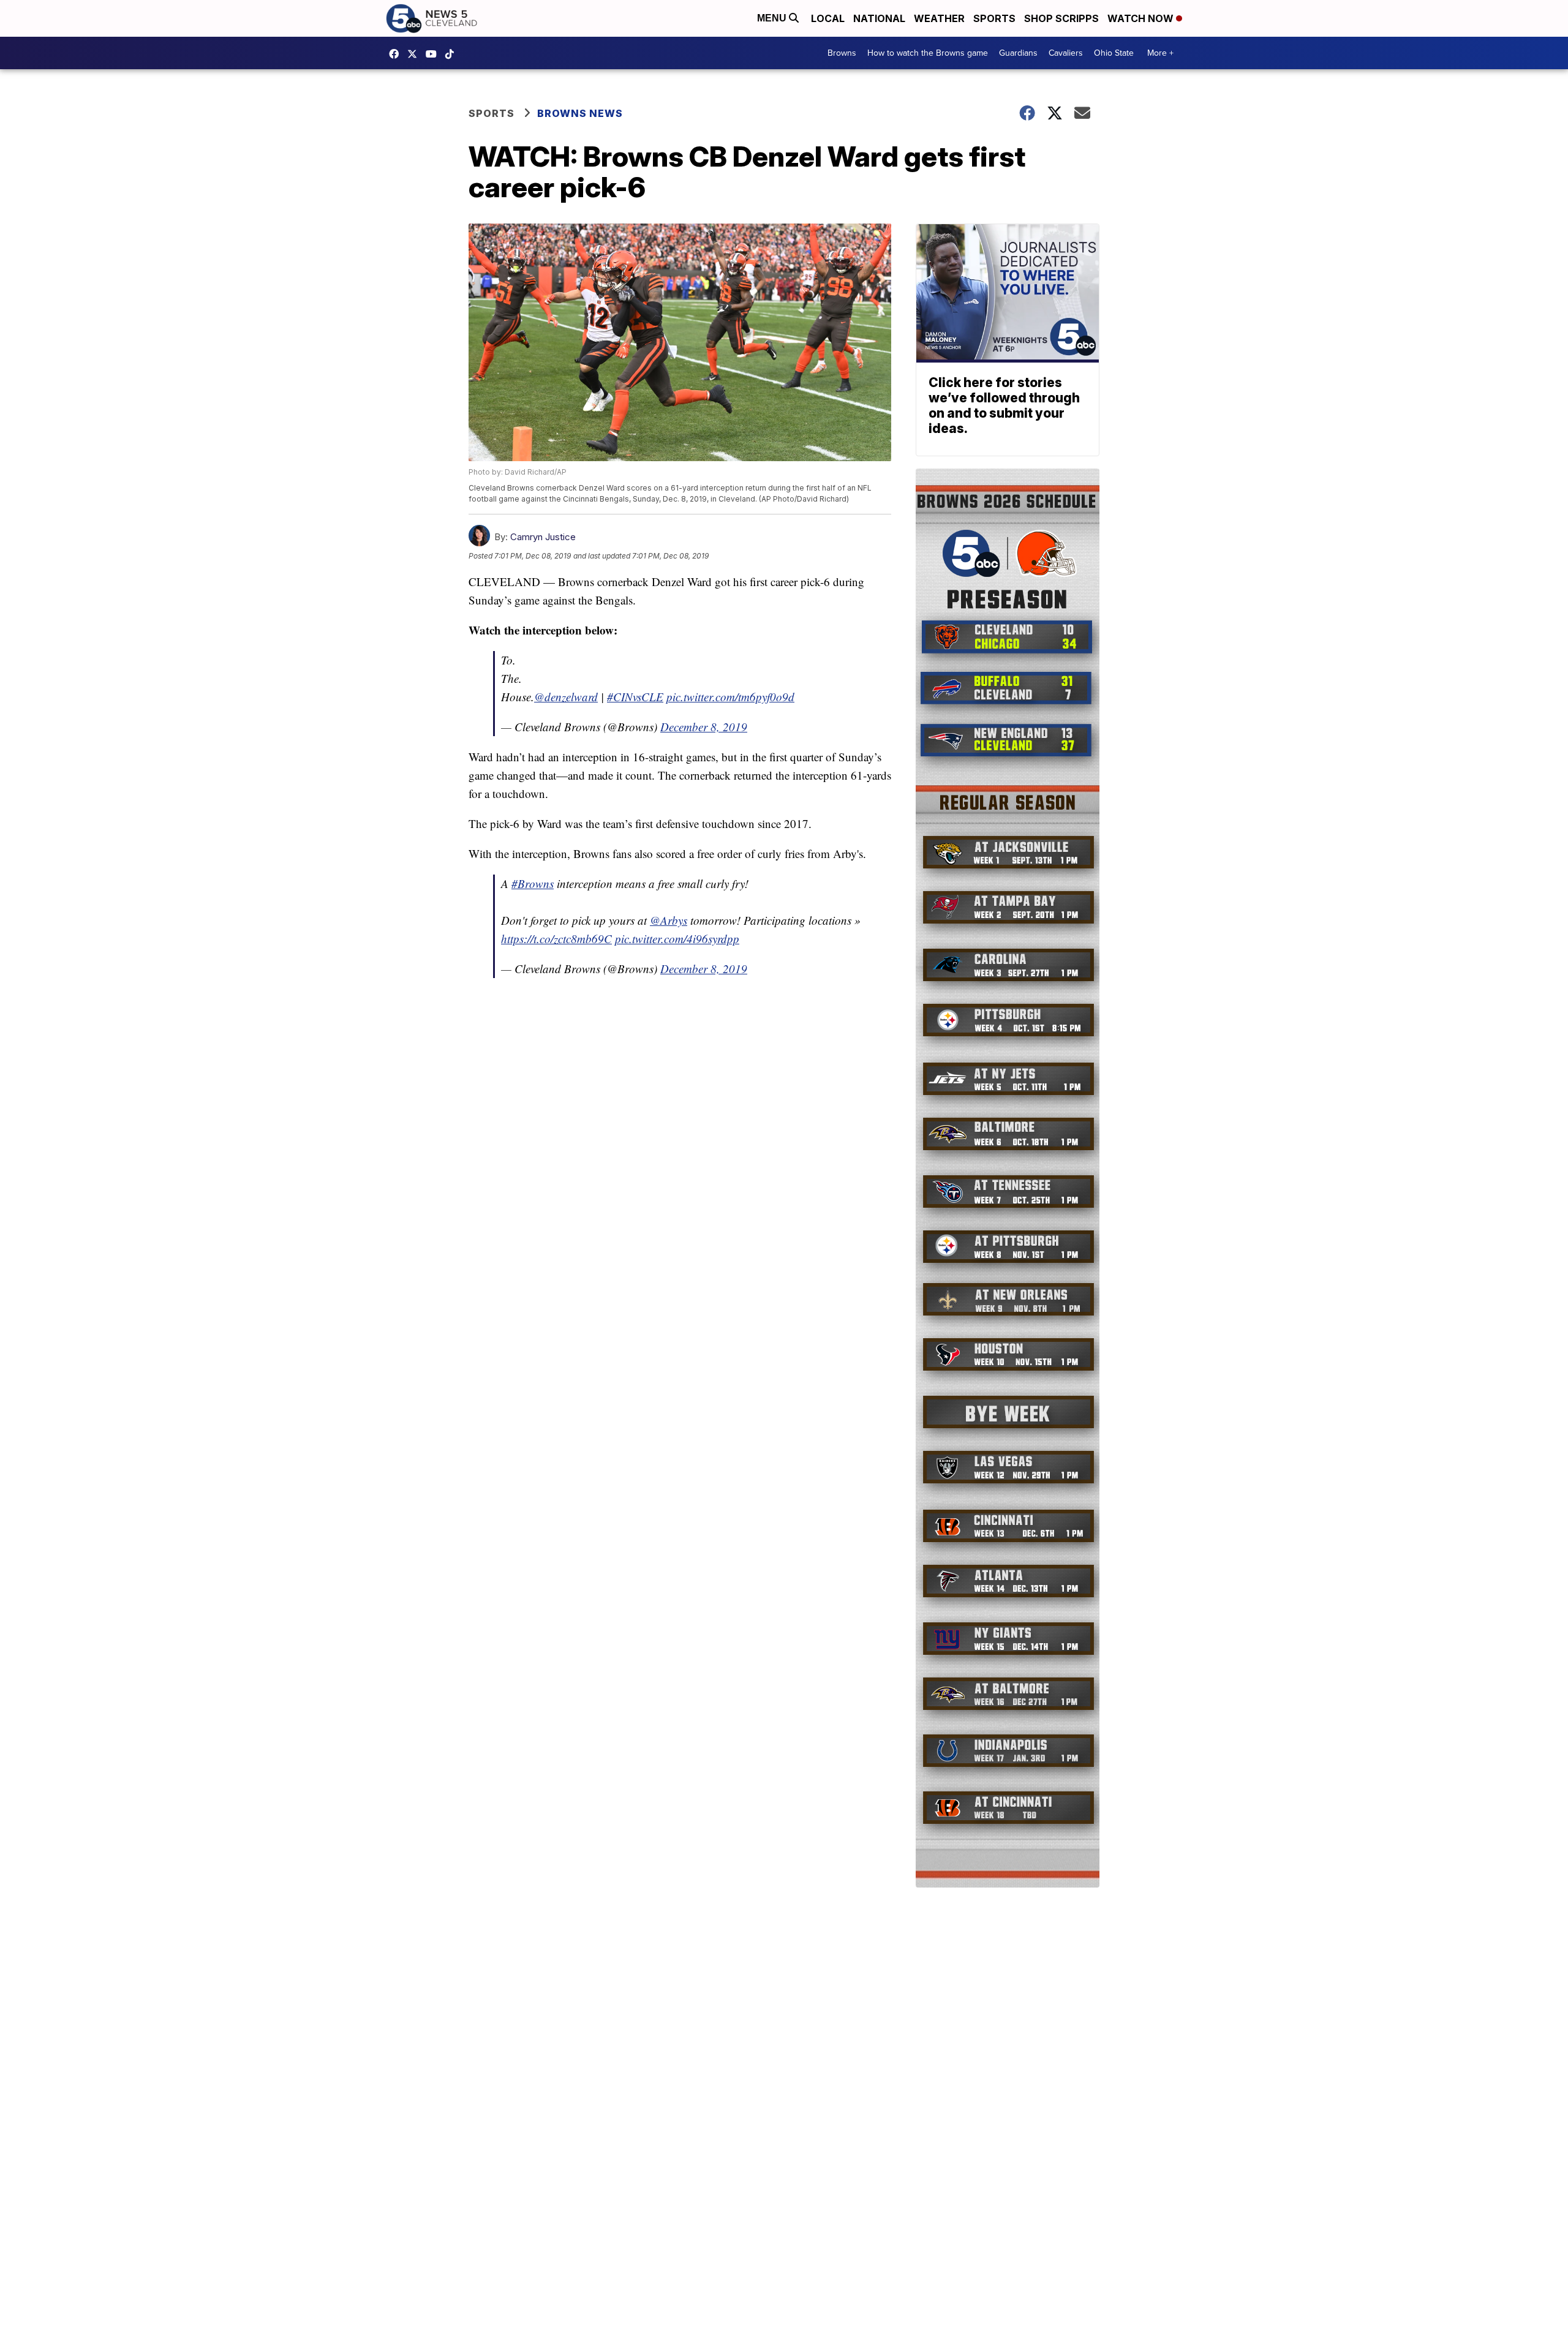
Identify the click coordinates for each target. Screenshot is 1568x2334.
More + (1160, 53)
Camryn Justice (543, 537)
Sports (994, 18)
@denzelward (566, 697)
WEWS (415, 54)
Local (828, 18)
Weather (939, 18)
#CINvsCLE (635, 697)
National (879, 18)
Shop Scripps (1061, 18)
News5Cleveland (397, 54)
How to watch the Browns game (928, 53)
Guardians (1018, 53)
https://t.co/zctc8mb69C (556, 939)
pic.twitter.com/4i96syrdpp (677, 939)
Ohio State (1114, 53)
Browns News (580, 113)
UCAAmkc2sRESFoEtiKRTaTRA (434, 54)
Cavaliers (1066, 53)
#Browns (533, 883)
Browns (842, 53)
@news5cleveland (453, 54)
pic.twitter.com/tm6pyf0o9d (730, 697)
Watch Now (1142, 18)
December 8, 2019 (704, 727)
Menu (773, 18)
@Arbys (669, 920)
